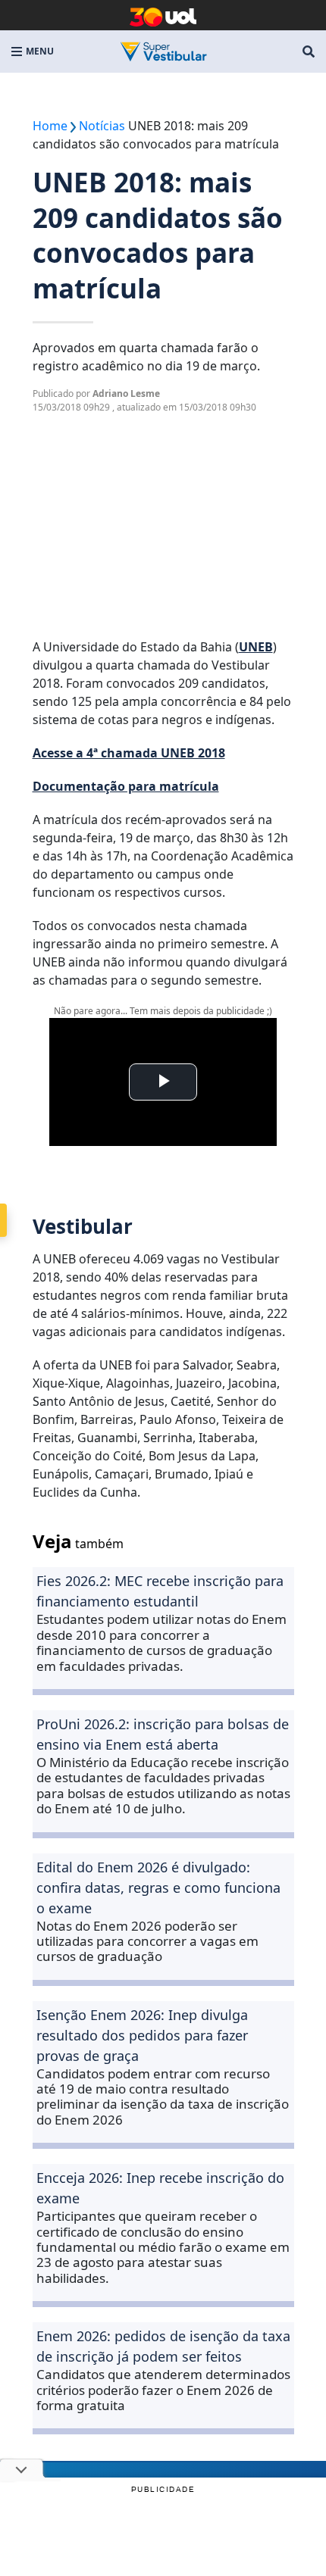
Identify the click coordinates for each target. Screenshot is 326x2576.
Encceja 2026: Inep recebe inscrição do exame (160, 2188)
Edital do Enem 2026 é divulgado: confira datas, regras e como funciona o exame (158, 1888)
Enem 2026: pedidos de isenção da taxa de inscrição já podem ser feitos (163, 2346)
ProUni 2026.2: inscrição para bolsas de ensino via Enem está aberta (163, 1734)
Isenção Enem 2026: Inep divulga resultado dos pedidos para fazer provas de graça (142, 2035)
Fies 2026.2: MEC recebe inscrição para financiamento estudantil (160, 1591)
